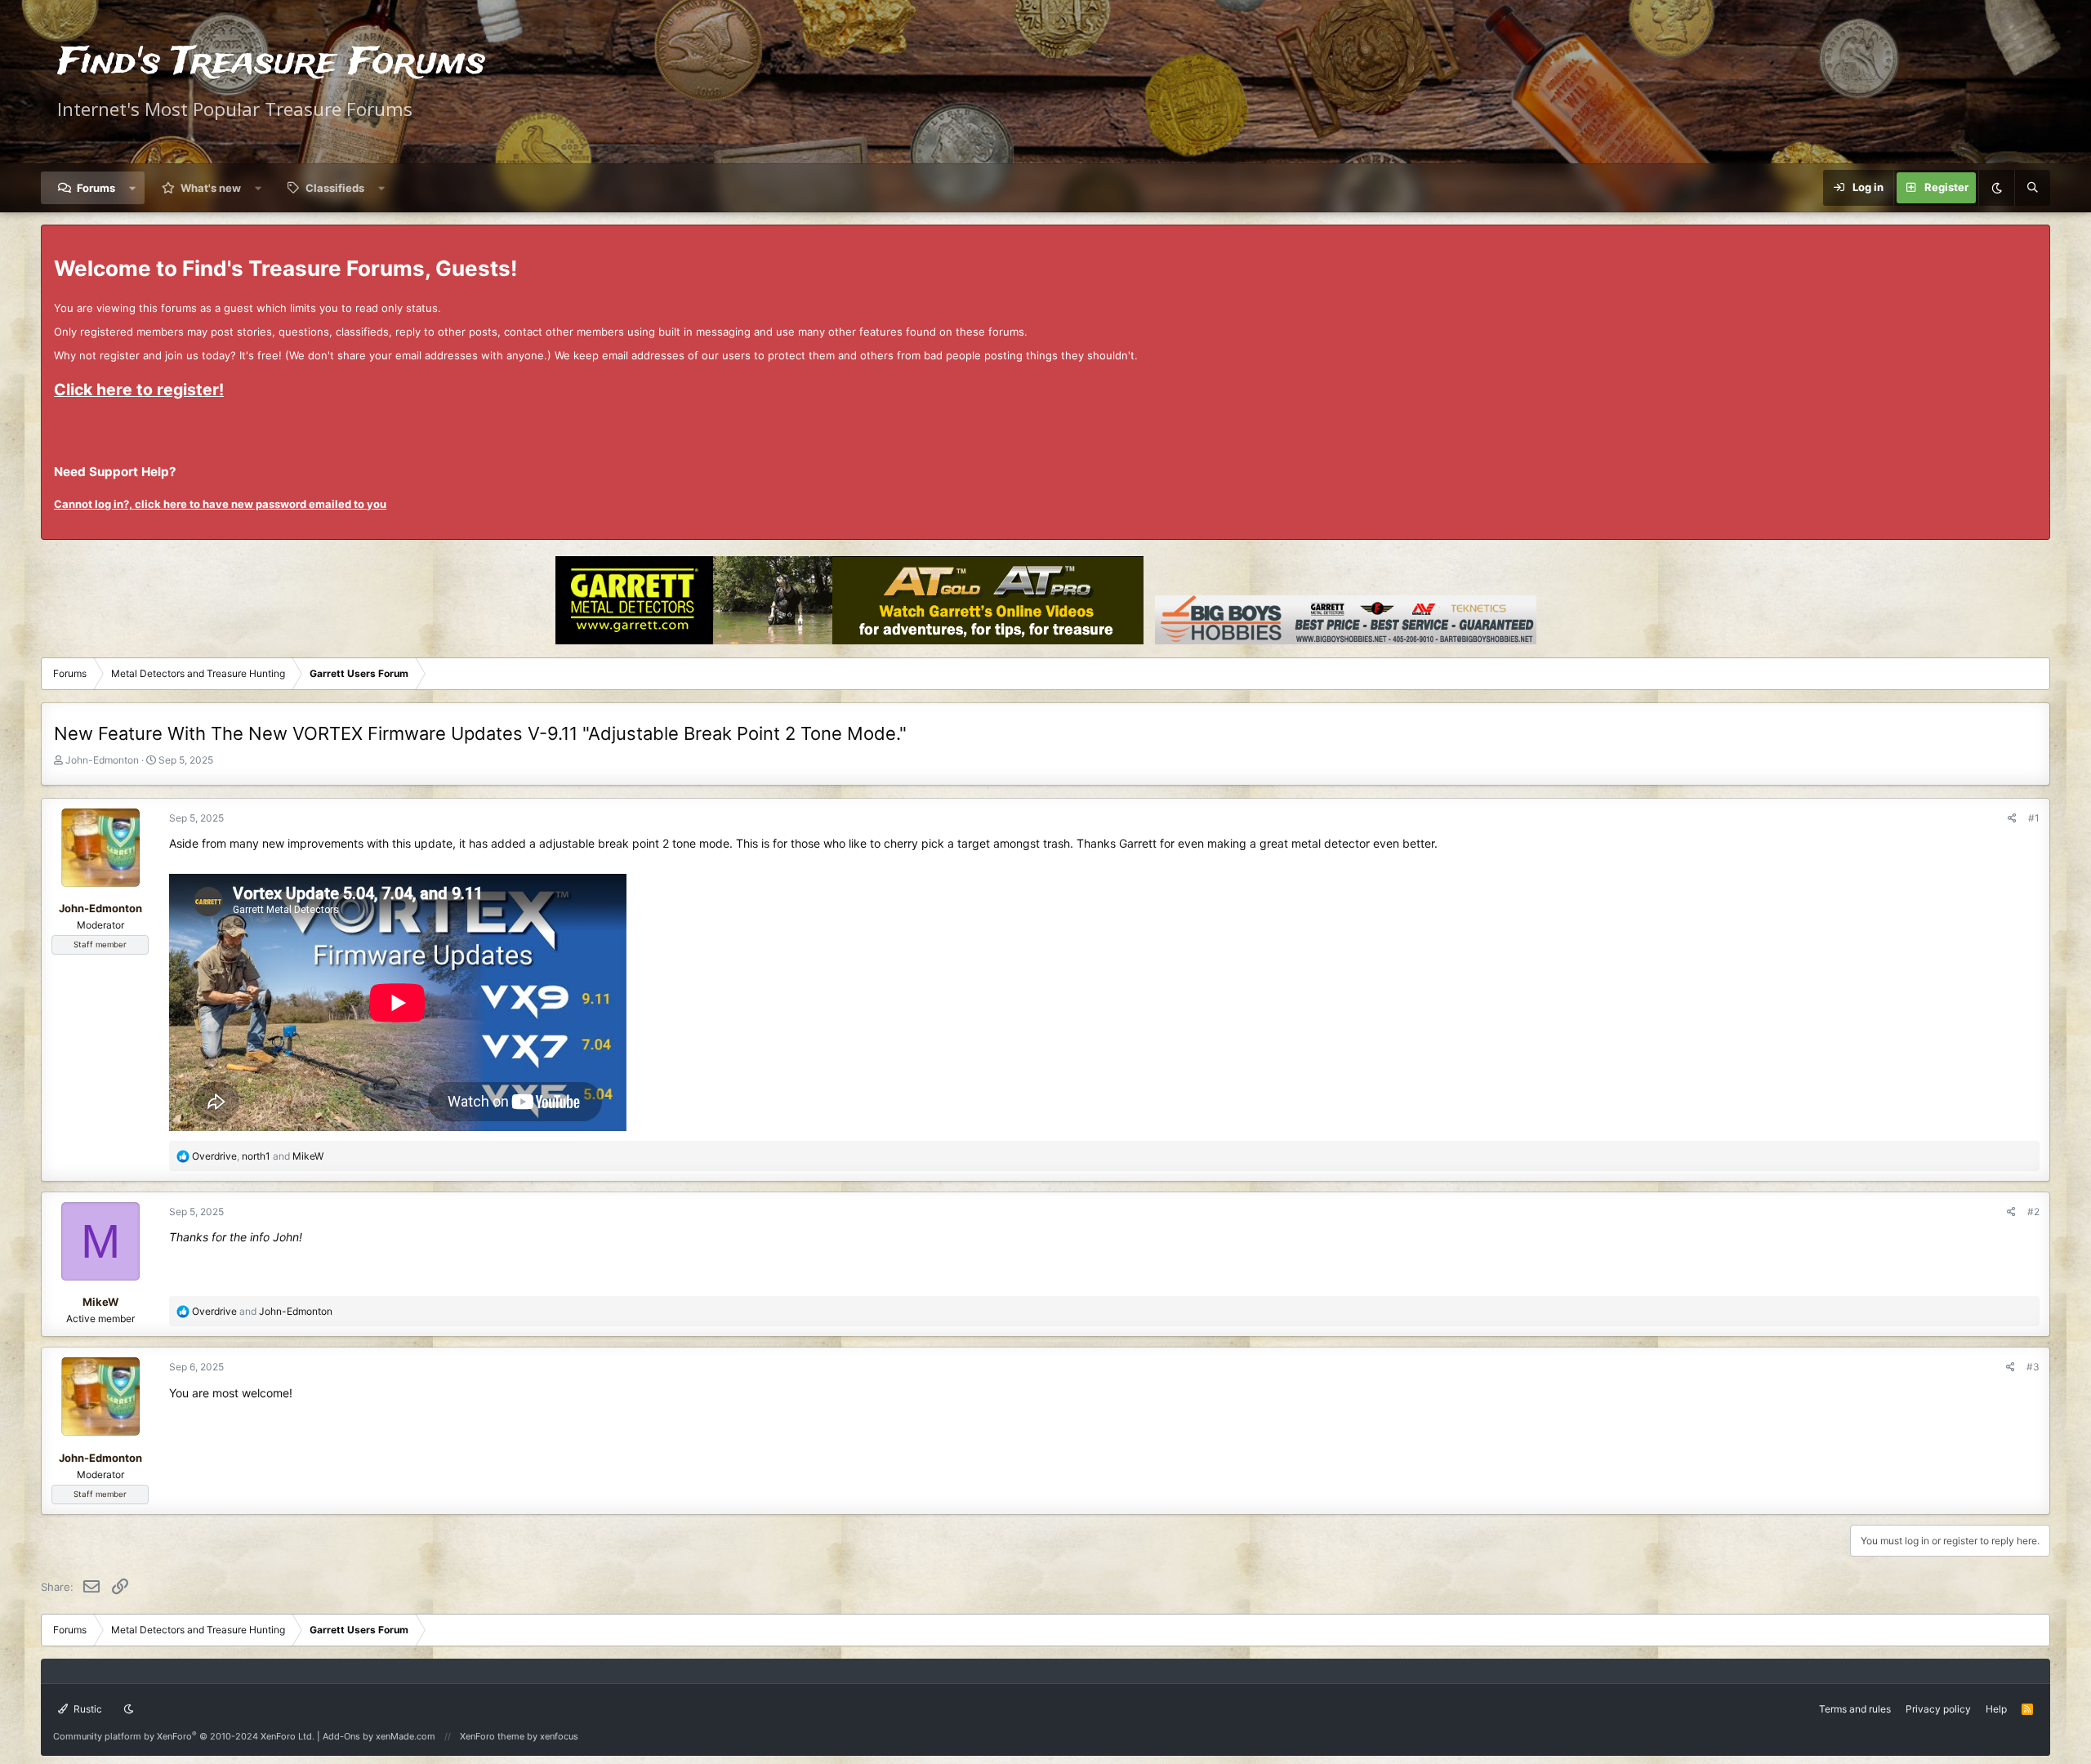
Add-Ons (341, 1736)
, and (258, 1156)
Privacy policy (1938, 1709)
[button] (133, 188)
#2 (2033, 1212)
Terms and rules (1855, 1709)
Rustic (87, 1709)
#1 (2034, 818)
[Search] (2032, 188)
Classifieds (335, 188)
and (262, 1311)
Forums (96, 188)
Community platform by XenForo (184, 1736)
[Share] (2012, 818)
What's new (211, 188)
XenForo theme (492, 1736)
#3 (2033, 1367)
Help (1996, 1709)
